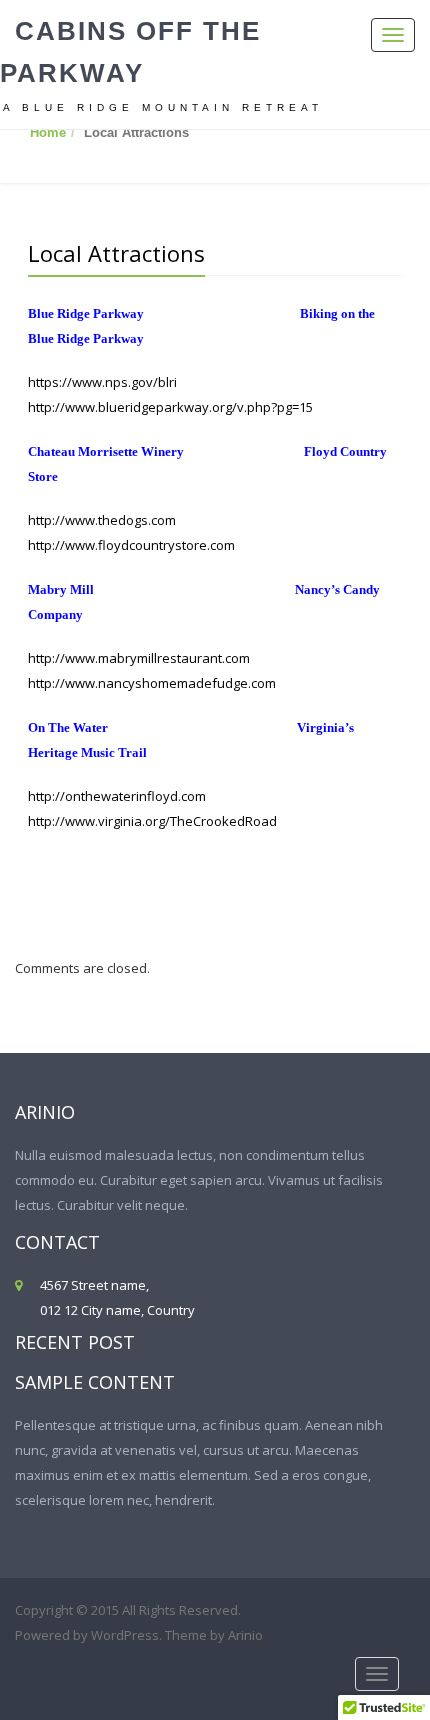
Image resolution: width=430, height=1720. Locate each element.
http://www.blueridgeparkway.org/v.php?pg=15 (170, 407)
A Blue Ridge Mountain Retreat (163, 107)
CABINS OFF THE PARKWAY (130, 52)
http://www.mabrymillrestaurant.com (139, 658)
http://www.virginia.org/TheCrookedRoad (152, 821)
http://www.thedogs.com (103, 520)
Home (48, 132)
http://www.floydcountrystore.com (131, 545)
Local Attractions (116, 253)
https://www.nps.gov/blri (104, 382)
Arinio (245, 1635)
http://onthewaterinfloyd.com (117, 796)
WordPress (125, 1635)
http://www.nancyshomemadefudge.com (152, 683)
